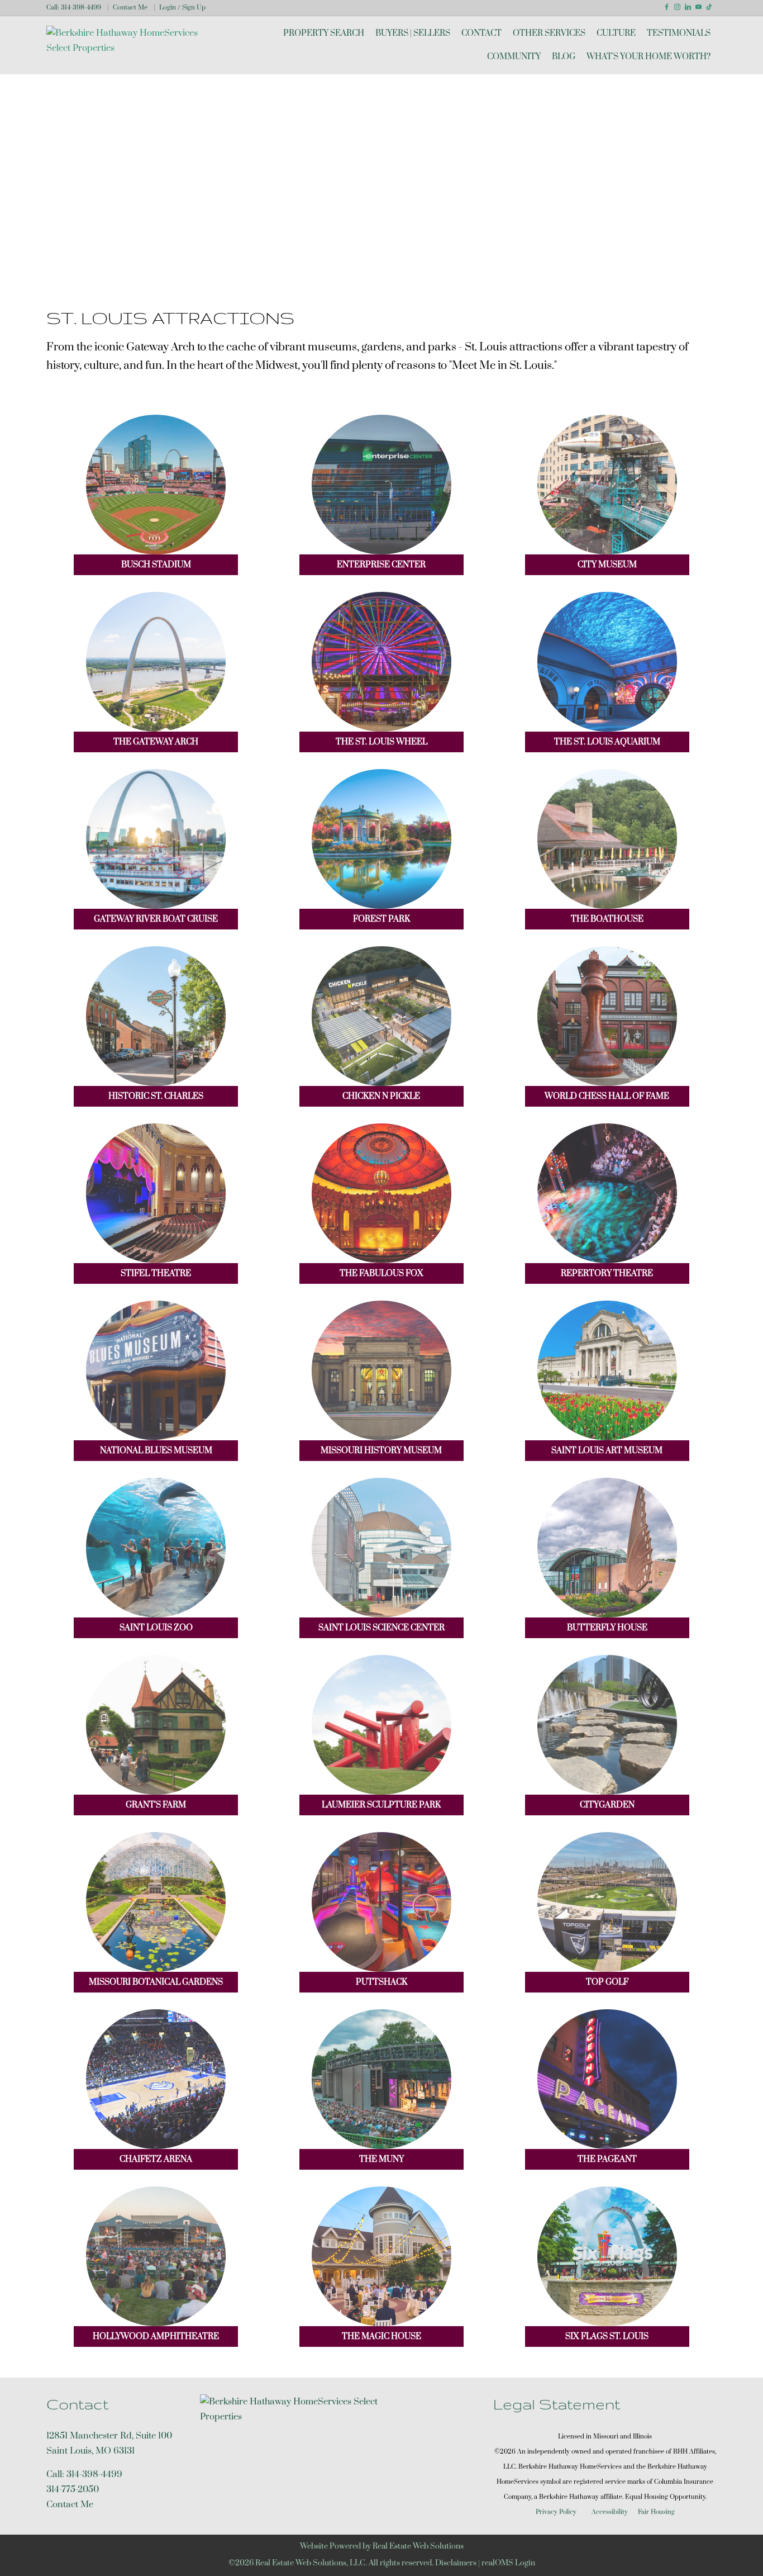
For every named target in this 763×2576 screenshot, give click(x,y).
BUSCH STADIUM (156, 565)
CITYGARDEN (607, 1805)
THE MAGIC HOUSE (381, 2337)
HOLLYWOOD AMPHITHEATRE (156, 2337)
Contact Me (130, 8)
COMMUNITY (514, 57)
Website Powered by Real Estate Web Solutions (382, 2546)
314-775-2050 (73, 2489)
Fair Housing (656, 2512)
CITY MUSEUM (607, 565)
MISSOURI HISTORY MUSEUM (381, 1451)
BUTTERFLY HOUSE (607, 1628)
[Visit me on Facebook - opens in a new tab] (667, 7)
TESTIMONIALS (679, 33)
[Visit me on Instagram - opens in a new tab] (677, 7)
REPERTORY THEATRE (607, 1273)
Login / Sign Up (182, 8)
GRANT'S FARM (156, 1805)
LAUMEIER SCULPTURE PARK (381, 1805)
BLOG (564, 57)
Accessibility (610, 2512)
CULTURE (616, 33)
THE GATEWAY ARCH (156, 742)
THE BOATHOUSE (607, 919)
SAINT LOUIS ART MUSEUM (607, 1451)
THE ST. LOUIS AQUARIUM (607, 742)
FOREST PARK (381, 919)
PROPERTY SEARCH (324, 33)
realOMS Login (508, 2563)
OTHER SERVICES (549, 33)
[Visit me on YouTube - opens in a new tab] (698, 7)
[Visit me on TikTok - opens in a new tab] (709, 7)
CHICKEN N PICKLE (381, 1096)
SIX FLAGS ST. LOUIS (607, 2337)
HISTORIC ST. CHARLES (156, 1096)
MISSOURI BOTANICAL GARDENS (156, 1982)
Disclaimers (456, 2563)
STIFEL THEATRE (156, 1273)
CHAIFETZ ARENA (156, 2159)
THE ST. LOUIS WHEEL (381, 742)
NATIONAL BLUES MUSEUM (156, 1451)
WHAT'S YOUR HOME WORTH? (648, 57)
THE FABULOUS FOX (381, 1273)
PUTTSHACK (381, 1982)
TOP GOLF (607, 1982)
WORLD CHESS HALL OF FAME (607, 1096)
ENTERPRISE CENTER (381, 565)
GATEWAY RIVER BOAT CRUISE (156, 919)
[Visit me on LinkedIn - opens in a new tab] (688, 7)
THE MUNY (381, 2159)
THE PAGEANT (607, 2159)
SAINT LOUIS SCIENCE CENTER (381, 1628)
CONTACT (481, 33)
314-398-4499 (81, 8)
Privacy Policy (556, 2512)
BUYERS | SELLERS (413, 33)
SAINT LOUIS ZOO (156, 1628)
